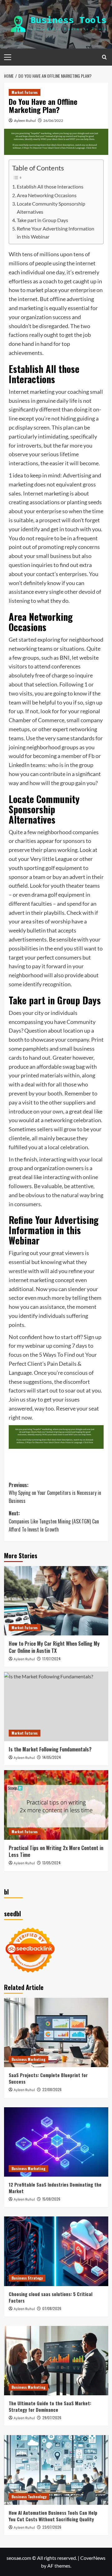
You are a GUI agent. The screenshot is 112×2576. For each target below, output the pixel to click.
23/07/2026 (52, 2527)
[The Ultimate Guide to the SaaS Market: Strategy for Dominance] (56, 2361)
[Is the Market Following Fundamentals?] (56, 1706)
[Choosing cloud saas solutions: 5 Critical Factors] (56, 2251)
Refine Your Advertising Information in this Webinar (56, 232)
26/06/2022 (53, 121)
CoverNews (93, 2558)
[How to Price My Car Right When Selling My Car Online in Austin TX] (56, 1601)
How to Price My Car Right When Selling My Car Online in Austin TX (54, 1647)
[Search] (104, 57)
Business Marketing (28, 2059)
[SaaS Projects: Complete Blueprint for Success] (56, 2032)
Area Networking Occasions (47, 195)
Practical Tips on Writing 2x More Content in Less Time (56, 1851)
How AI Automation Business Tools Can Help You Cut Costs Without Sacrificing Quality (53, 2516)
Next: (54, 1521)
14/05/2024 (52, 1757)
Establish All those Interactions (50, 186)
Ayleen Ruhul (25, 121)
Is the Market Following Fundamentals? (50, 1749)
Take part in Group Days (42, 220)
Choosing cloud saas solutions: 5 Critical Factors (51, 2297)
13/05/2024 (51, 1863)
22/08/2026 (52, 2089)
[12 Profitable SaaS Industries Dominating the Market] (56, 2142)
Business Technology (29, 2497)
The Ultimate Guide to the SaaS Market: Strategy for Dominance (50, 2406)
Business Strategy (27, 2278)
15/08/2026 (51, 2199)
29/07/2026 (52, 2418)
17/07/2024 (51, 1659)
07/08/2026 (52, 2308)
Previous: (55, 1493)
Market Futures (25, 92)
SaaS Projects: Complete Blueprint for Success (48, 2078)
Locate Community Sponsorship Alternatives (51, 208)
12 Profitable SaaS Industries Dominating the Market (55, 2188)
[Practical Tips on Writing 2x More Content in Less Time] (56, 1805)
